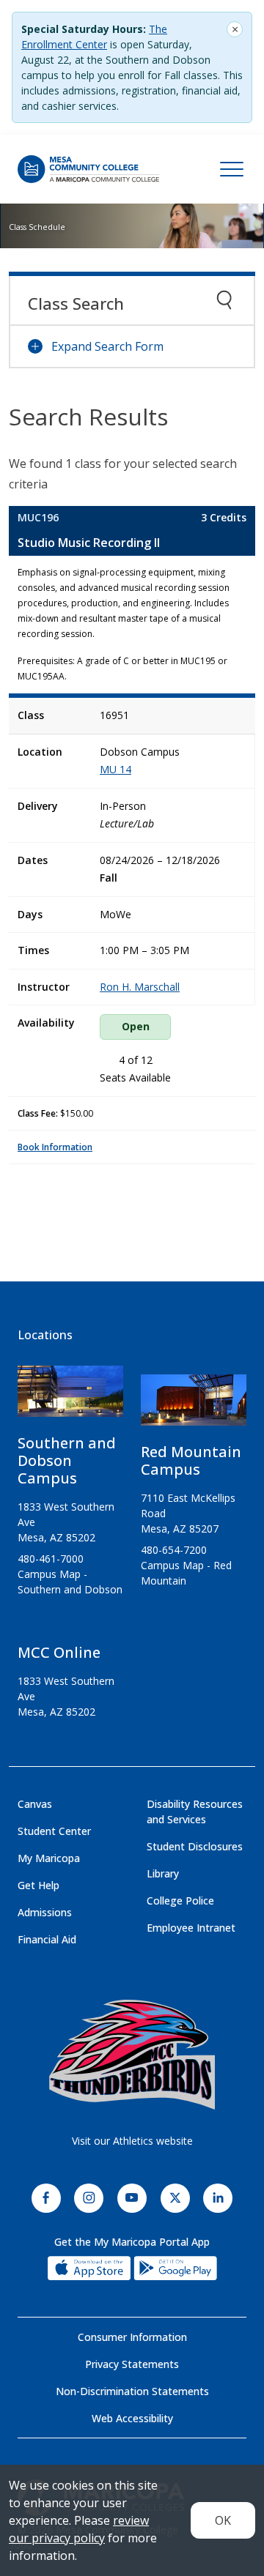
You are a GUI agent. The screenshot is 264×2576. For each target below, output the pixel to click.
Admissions (45, 1912)
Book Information (55, 1147)
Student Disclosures (195, 1846)
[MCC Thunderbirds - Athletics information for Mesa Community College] (132, 2055)
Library (163, 1873)
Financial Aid (47, 1939)
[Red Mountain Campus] (194, 1406)
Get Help (38, 1885)
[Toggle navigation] (232, 169)
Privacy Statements (132, 2364)
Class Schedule (37, 227)
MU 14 (115, 769)
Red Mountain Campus (191, 1460)
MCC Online (59, 1652)
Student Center (54, 1831)
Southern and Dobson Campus (67, 1460)
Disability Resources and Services (195, 1812)
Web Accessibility (132, 2418)
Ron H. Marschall (140, 987)
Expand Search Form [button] (107, 346)
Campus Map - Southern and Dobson (70, 1582)
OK (223, 2520)
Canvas (35, 1804)
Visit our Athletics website (132, 2141)
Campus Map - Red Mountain (186, 1573)
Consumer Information (132, 2337)
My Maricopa (49, 1858)
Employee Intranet (191, 1928)
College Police (180, 1901)
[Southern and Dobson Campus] (70, 1397)
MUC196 (38, 517)
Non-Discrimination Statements (132, 2391)
